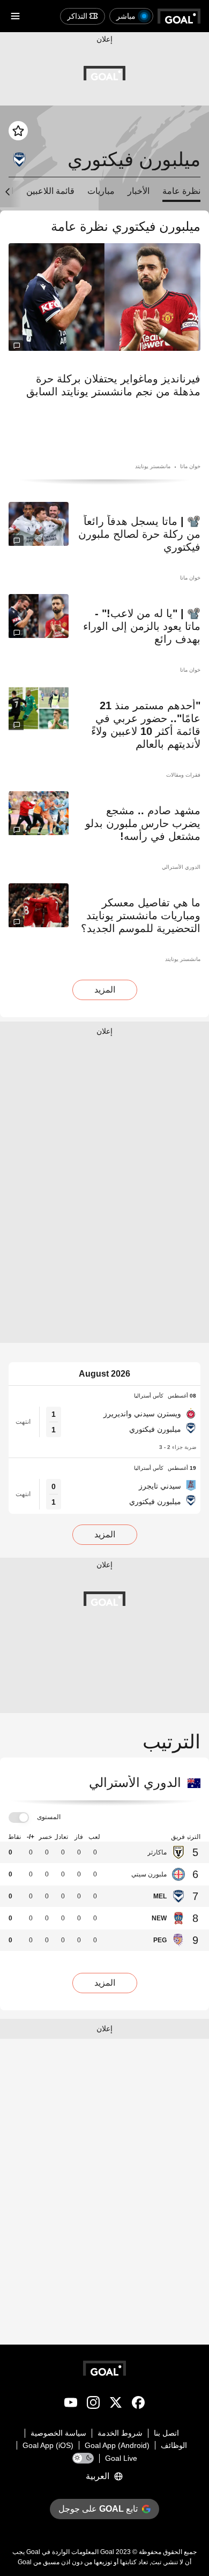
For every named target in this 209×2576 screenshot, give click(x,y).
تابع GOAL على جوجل (98, 2509)
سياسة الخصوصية (58, 2433)
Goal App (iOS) (48, 2445)
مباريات (101, 191)
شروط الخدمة (120, 2433)
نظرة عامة (181, 191)
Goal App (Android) (117, 2445)
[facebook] (138, 2405)
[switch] (19, 1818)
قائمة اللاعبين (50, 191)
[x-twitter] (116, 2405)
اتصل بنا (166, 2433)
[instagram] (93, 2405)
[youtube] (71, 2405)
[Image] (104, 297)
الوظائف (174, 2445)
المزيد (105, 990)
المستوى (49, 1817)
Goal (107, 2552)
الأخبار (139, 191)
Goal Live (121, 2458)
